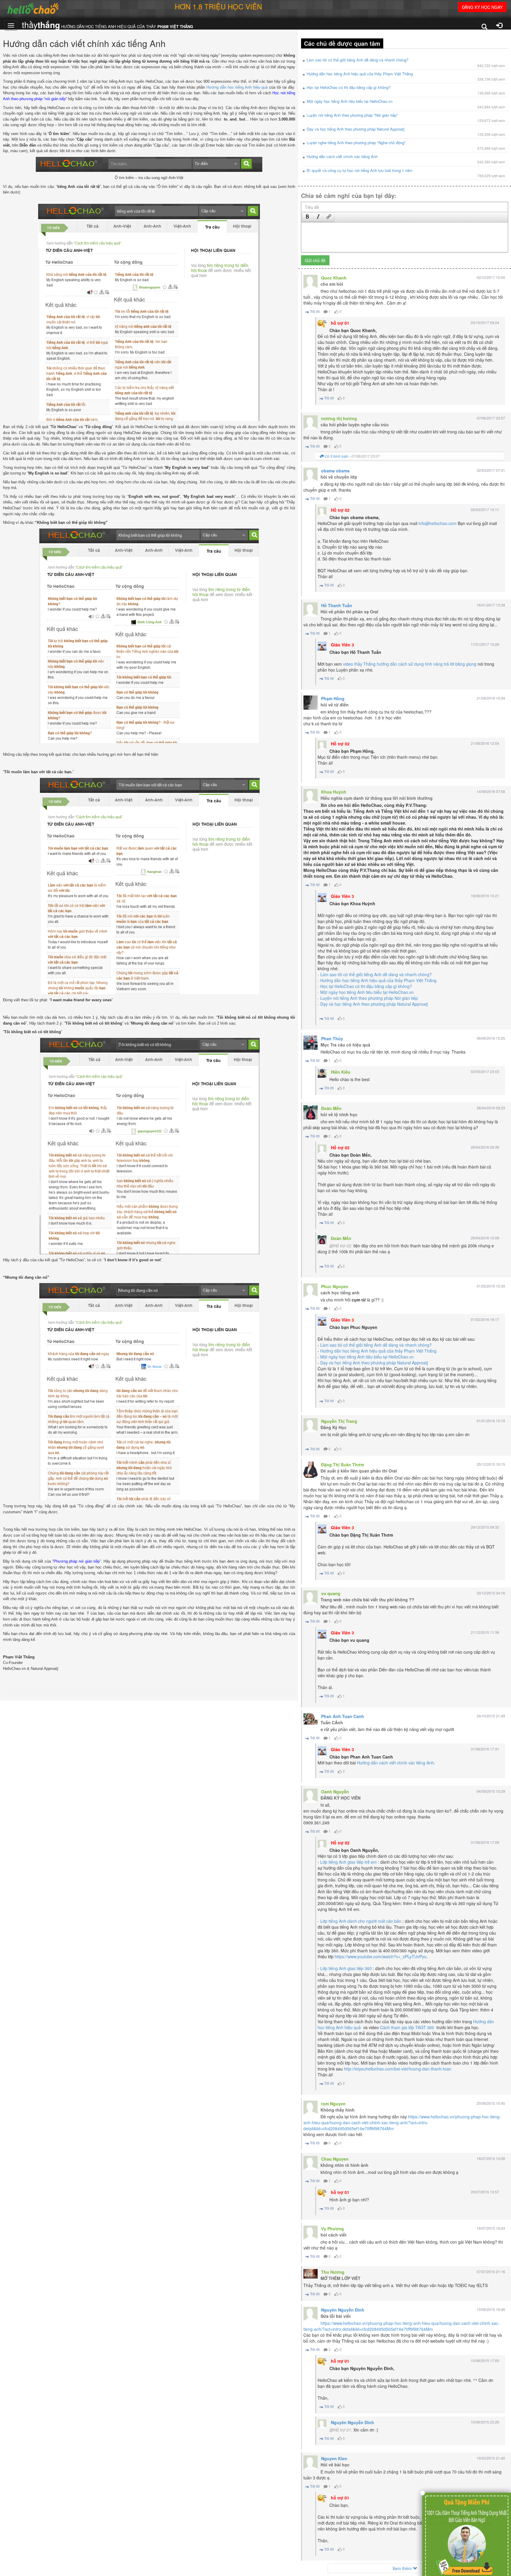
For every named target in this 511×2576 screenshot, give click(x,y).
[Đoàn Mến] (311, 1112)
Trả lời (314, 311)
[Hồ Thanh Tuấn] (311, 610)
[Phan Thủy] (311, 1043)
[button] (307, 217)
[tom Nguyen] (311, 2108)
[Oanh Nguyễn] (311, 1796)
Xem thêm (403, 2568)
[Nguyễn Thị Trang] (311, 1425)
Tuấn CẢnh (332, 1722)
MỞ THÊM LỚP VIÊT (341, 2278)
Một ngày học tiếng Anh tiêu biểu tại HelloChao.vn (367, 1357)
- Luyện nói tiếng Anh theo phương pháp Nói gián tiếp (368, 998)
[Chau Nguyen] (311, 2163)
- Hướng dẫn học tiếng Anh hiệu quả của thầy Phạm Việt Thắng (377, 980)
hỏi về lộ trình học (339, 1114)
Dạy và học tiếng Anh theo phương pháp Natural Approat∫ (374, 1363)
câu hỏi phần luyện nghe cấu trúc (355, 425)
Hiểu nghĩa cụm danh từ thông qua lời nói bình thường (377, 798)
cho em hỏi (332, 284)
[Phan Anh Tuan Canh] (311, 1719)
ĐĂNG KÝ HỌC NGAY (482, 7)
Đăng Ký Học (334, 1427)
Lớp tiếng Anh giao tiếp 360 (346, 1968)
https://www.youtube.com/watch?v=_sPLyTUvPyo (381, 1956)
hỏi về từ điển (335, 705)
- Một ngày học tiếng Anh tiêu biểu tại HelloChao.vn (366, 992)
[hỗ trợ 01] (322, 324)
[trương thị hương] (311, 422)
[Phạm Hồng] (311, 703)
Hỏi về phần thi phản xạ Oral (349, 612)
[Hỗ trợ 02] (322, 511)
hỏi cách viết (334, 2235)
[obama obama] (311, 475)
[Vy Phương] (311, 2233)
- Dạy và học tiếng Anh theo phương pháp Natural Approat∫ (373, 1004)
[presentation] (308, 217)
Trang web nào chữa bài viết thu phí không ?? (367, 1600)
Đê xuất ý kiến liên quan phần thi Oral (359, 1471)
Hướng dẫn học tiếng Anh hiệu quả (237, 87)
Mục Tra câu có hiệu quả (345, 1045)
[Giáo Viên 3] (322, 646)
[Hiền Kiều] (322, 1073)
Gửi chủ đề (315, 260)
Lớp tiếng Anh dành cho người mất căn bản (361, 1921)
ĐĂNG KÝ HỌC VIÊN (341, 1798)
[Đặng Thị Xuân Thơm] (311, 1470)
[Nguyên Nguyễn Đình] (311, 2314)
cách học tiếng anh (340, 1293)
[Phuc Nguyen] (311, 1291)
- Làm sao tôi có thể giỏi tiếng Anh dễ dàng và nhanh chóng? (375, 974)
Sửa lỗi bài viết (336, 2316)
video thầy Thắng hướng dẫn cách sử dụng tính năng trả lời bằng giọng (410, 664)
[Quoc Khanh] (311, 282)
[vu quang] (311, 1597)
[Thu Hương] (311, 2274)
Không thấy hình (338, 2110)
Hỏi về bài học (335, 2465)
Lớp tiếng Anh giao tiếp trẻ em (349, 1862)
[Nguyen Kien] (311, 2463)
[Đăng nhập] (499, 26)
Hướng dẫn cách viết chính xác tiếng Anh (395, 1763)
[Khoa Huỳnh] (311, 796)
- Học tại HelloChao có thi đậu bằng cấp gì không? (365, 986)
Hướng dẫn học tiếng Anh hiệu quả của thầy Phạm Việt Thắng (378, 1351)
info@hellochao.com (438, 523)
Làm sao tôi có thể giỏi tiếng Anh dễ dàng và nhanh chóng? (376, 1345)
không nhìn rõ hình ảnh (345, 2165)
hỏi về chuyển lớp (339, 477)
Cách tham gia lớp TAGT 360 (407, 2027)
